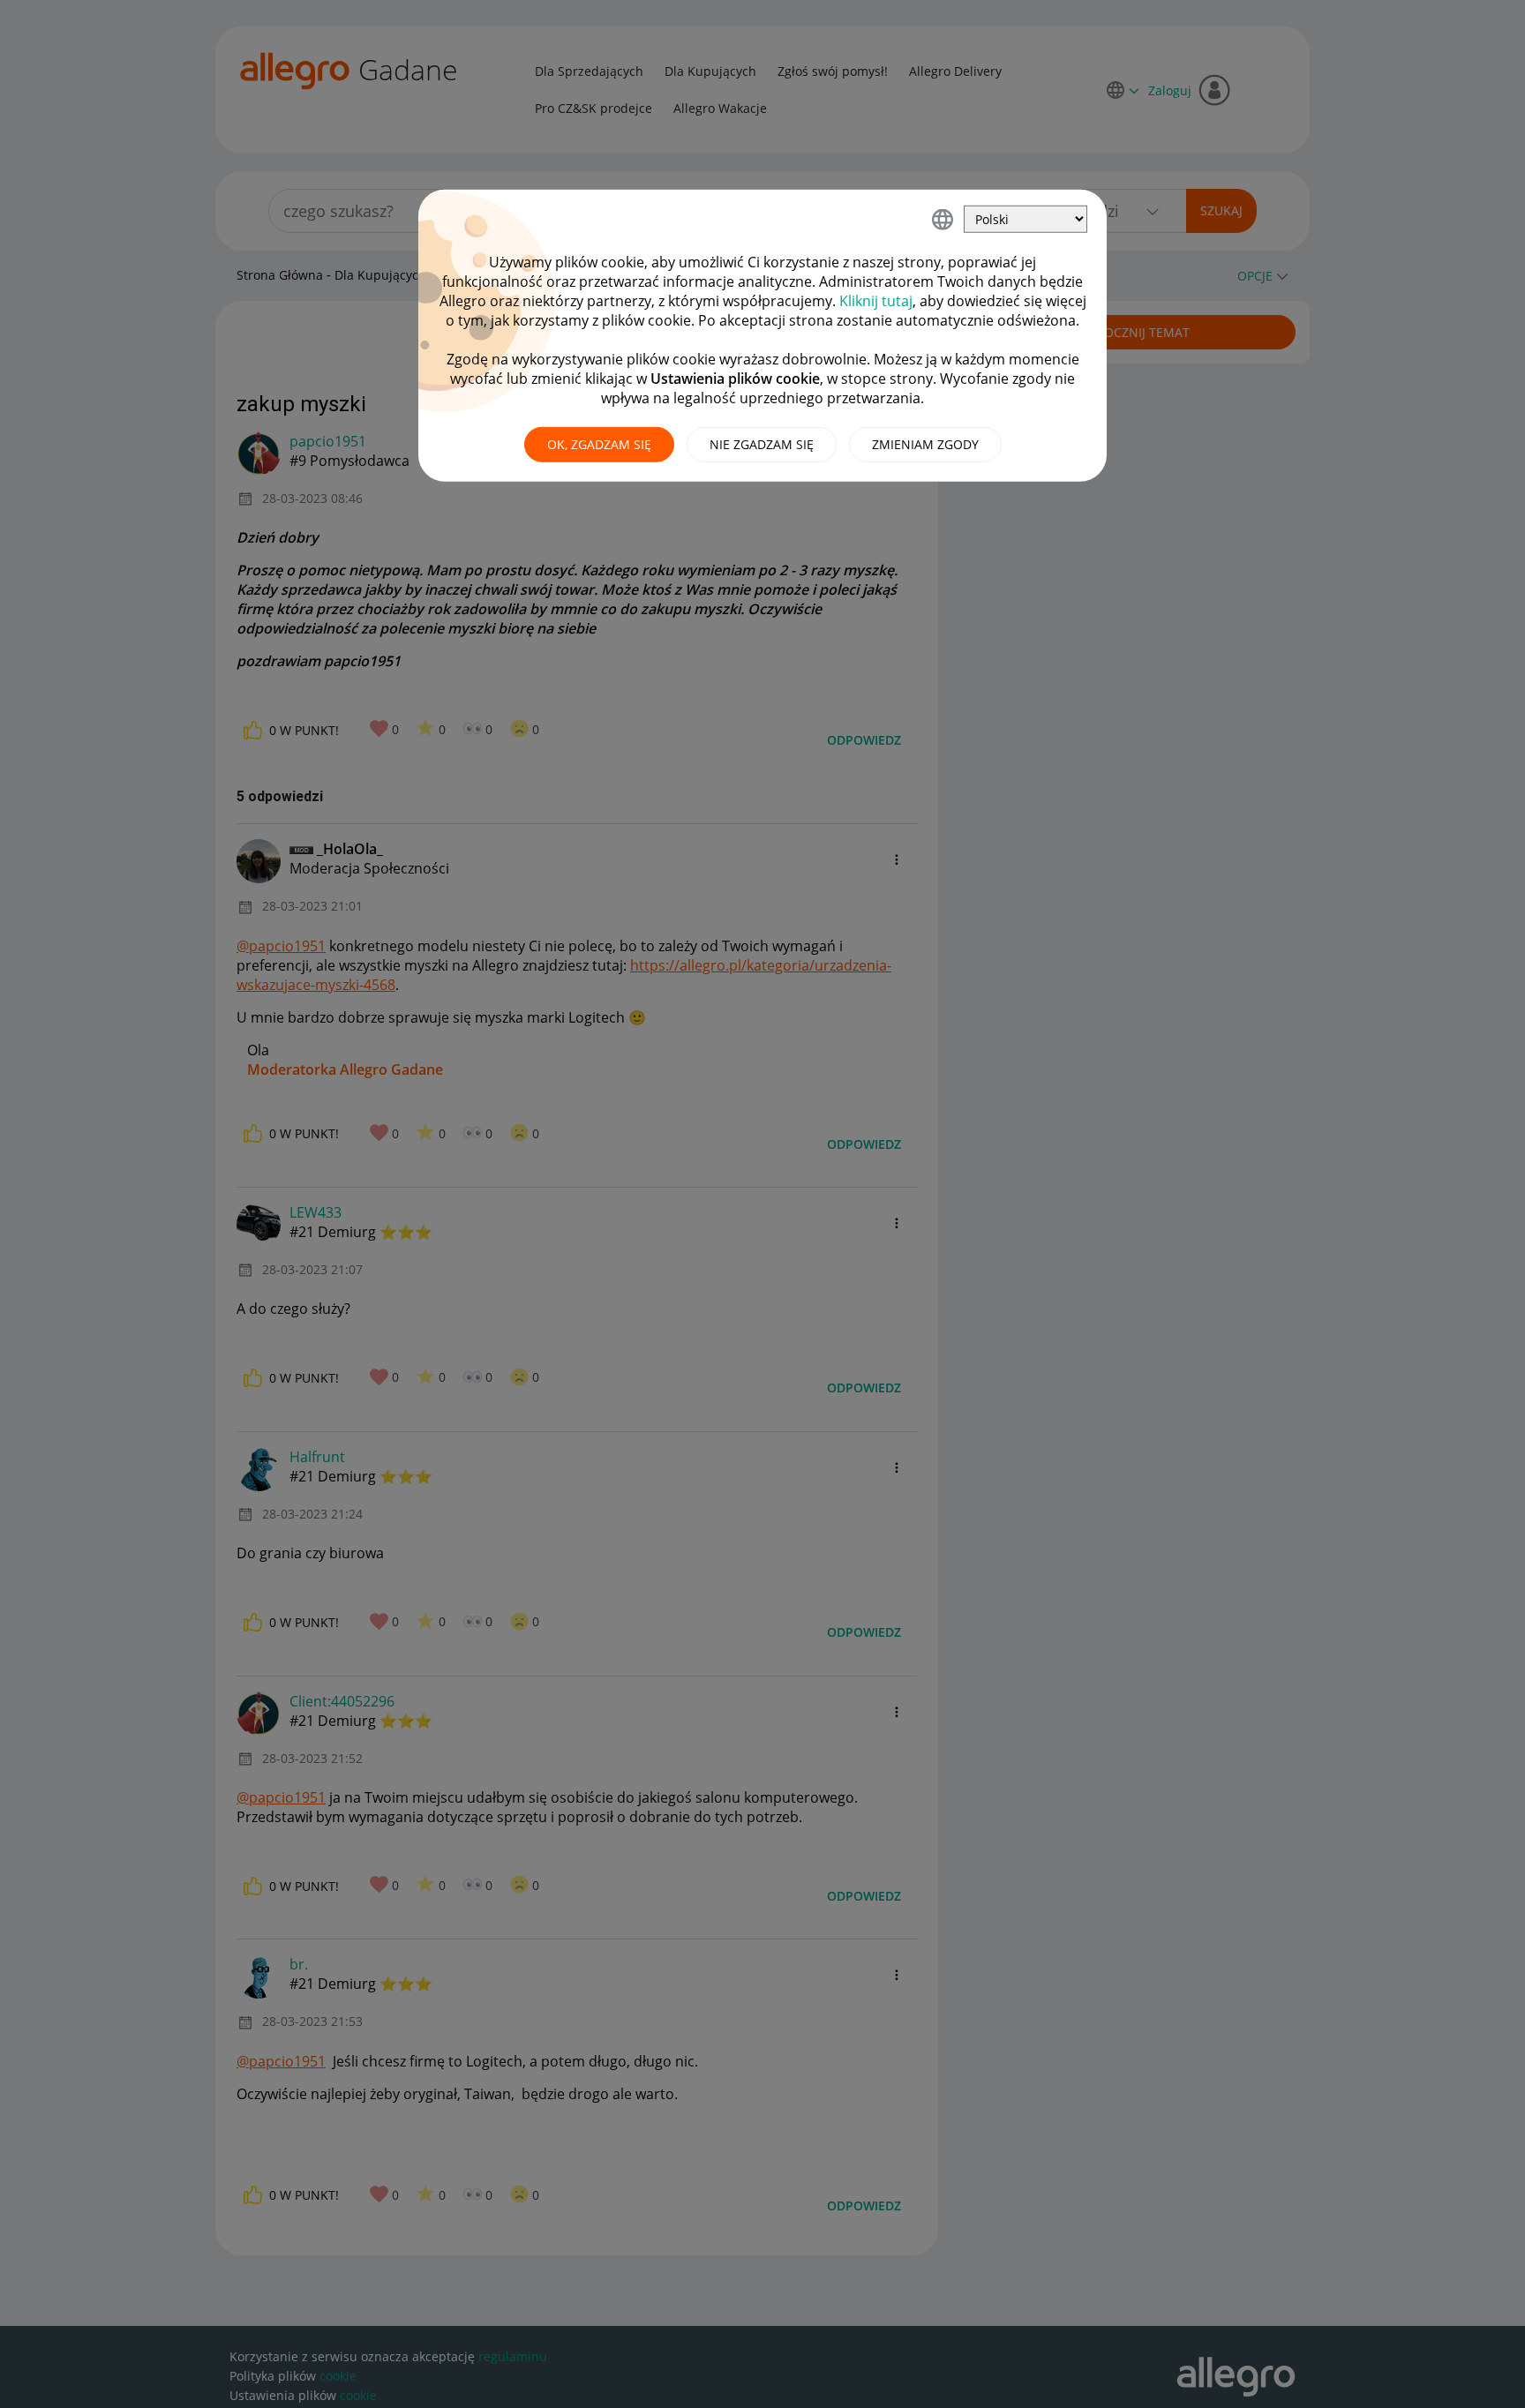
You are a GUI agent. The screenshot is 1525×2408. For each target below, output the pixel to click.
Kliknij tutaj (876, 301)
